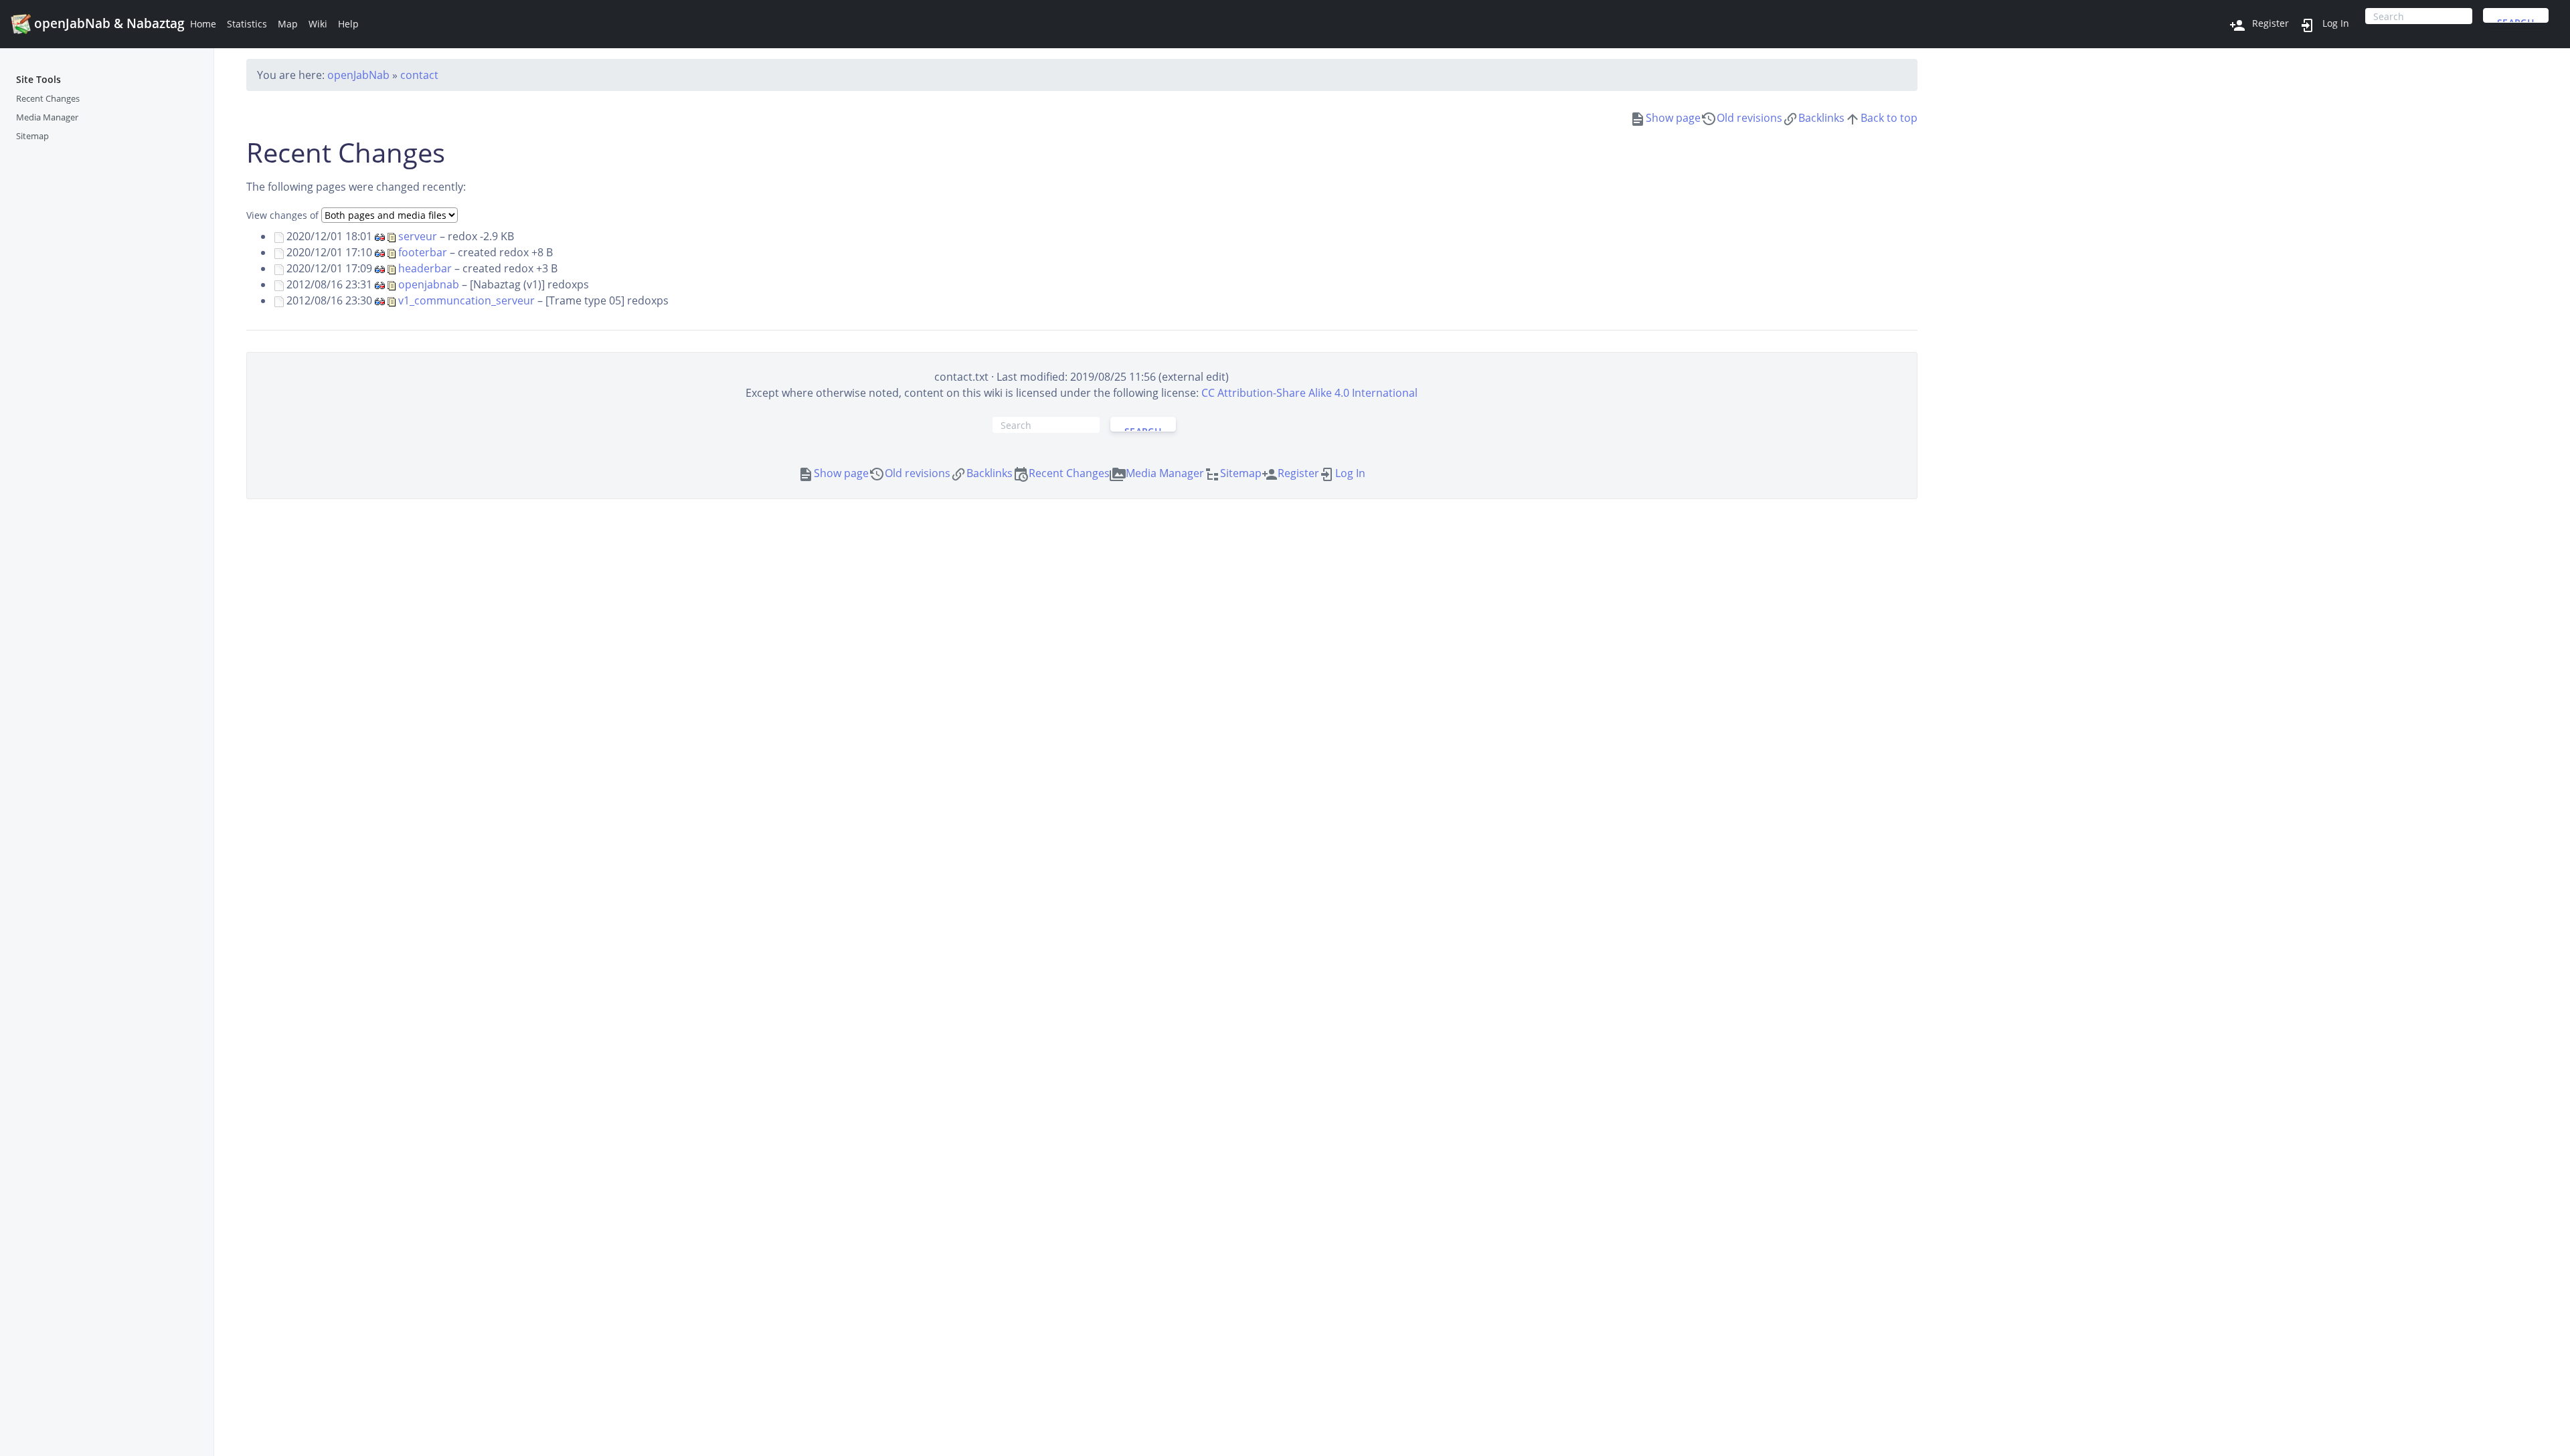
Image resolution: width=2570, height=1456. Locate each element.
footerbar (423, 252)
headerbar (425, 268)
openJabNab (358, 75)
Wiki (318, 24)
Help (348, 24)
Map (288, 24)
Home (203, 24)
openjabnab (429, 284)
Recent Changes (48, 98)
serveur (418, 236)
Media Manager (47, 117)
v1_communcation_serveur (466, 300)
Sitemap (32, 136)
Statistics (247, 24)
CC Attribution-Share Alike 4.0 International (1309, 393)
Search (2516, 19)
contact (419, 75)
